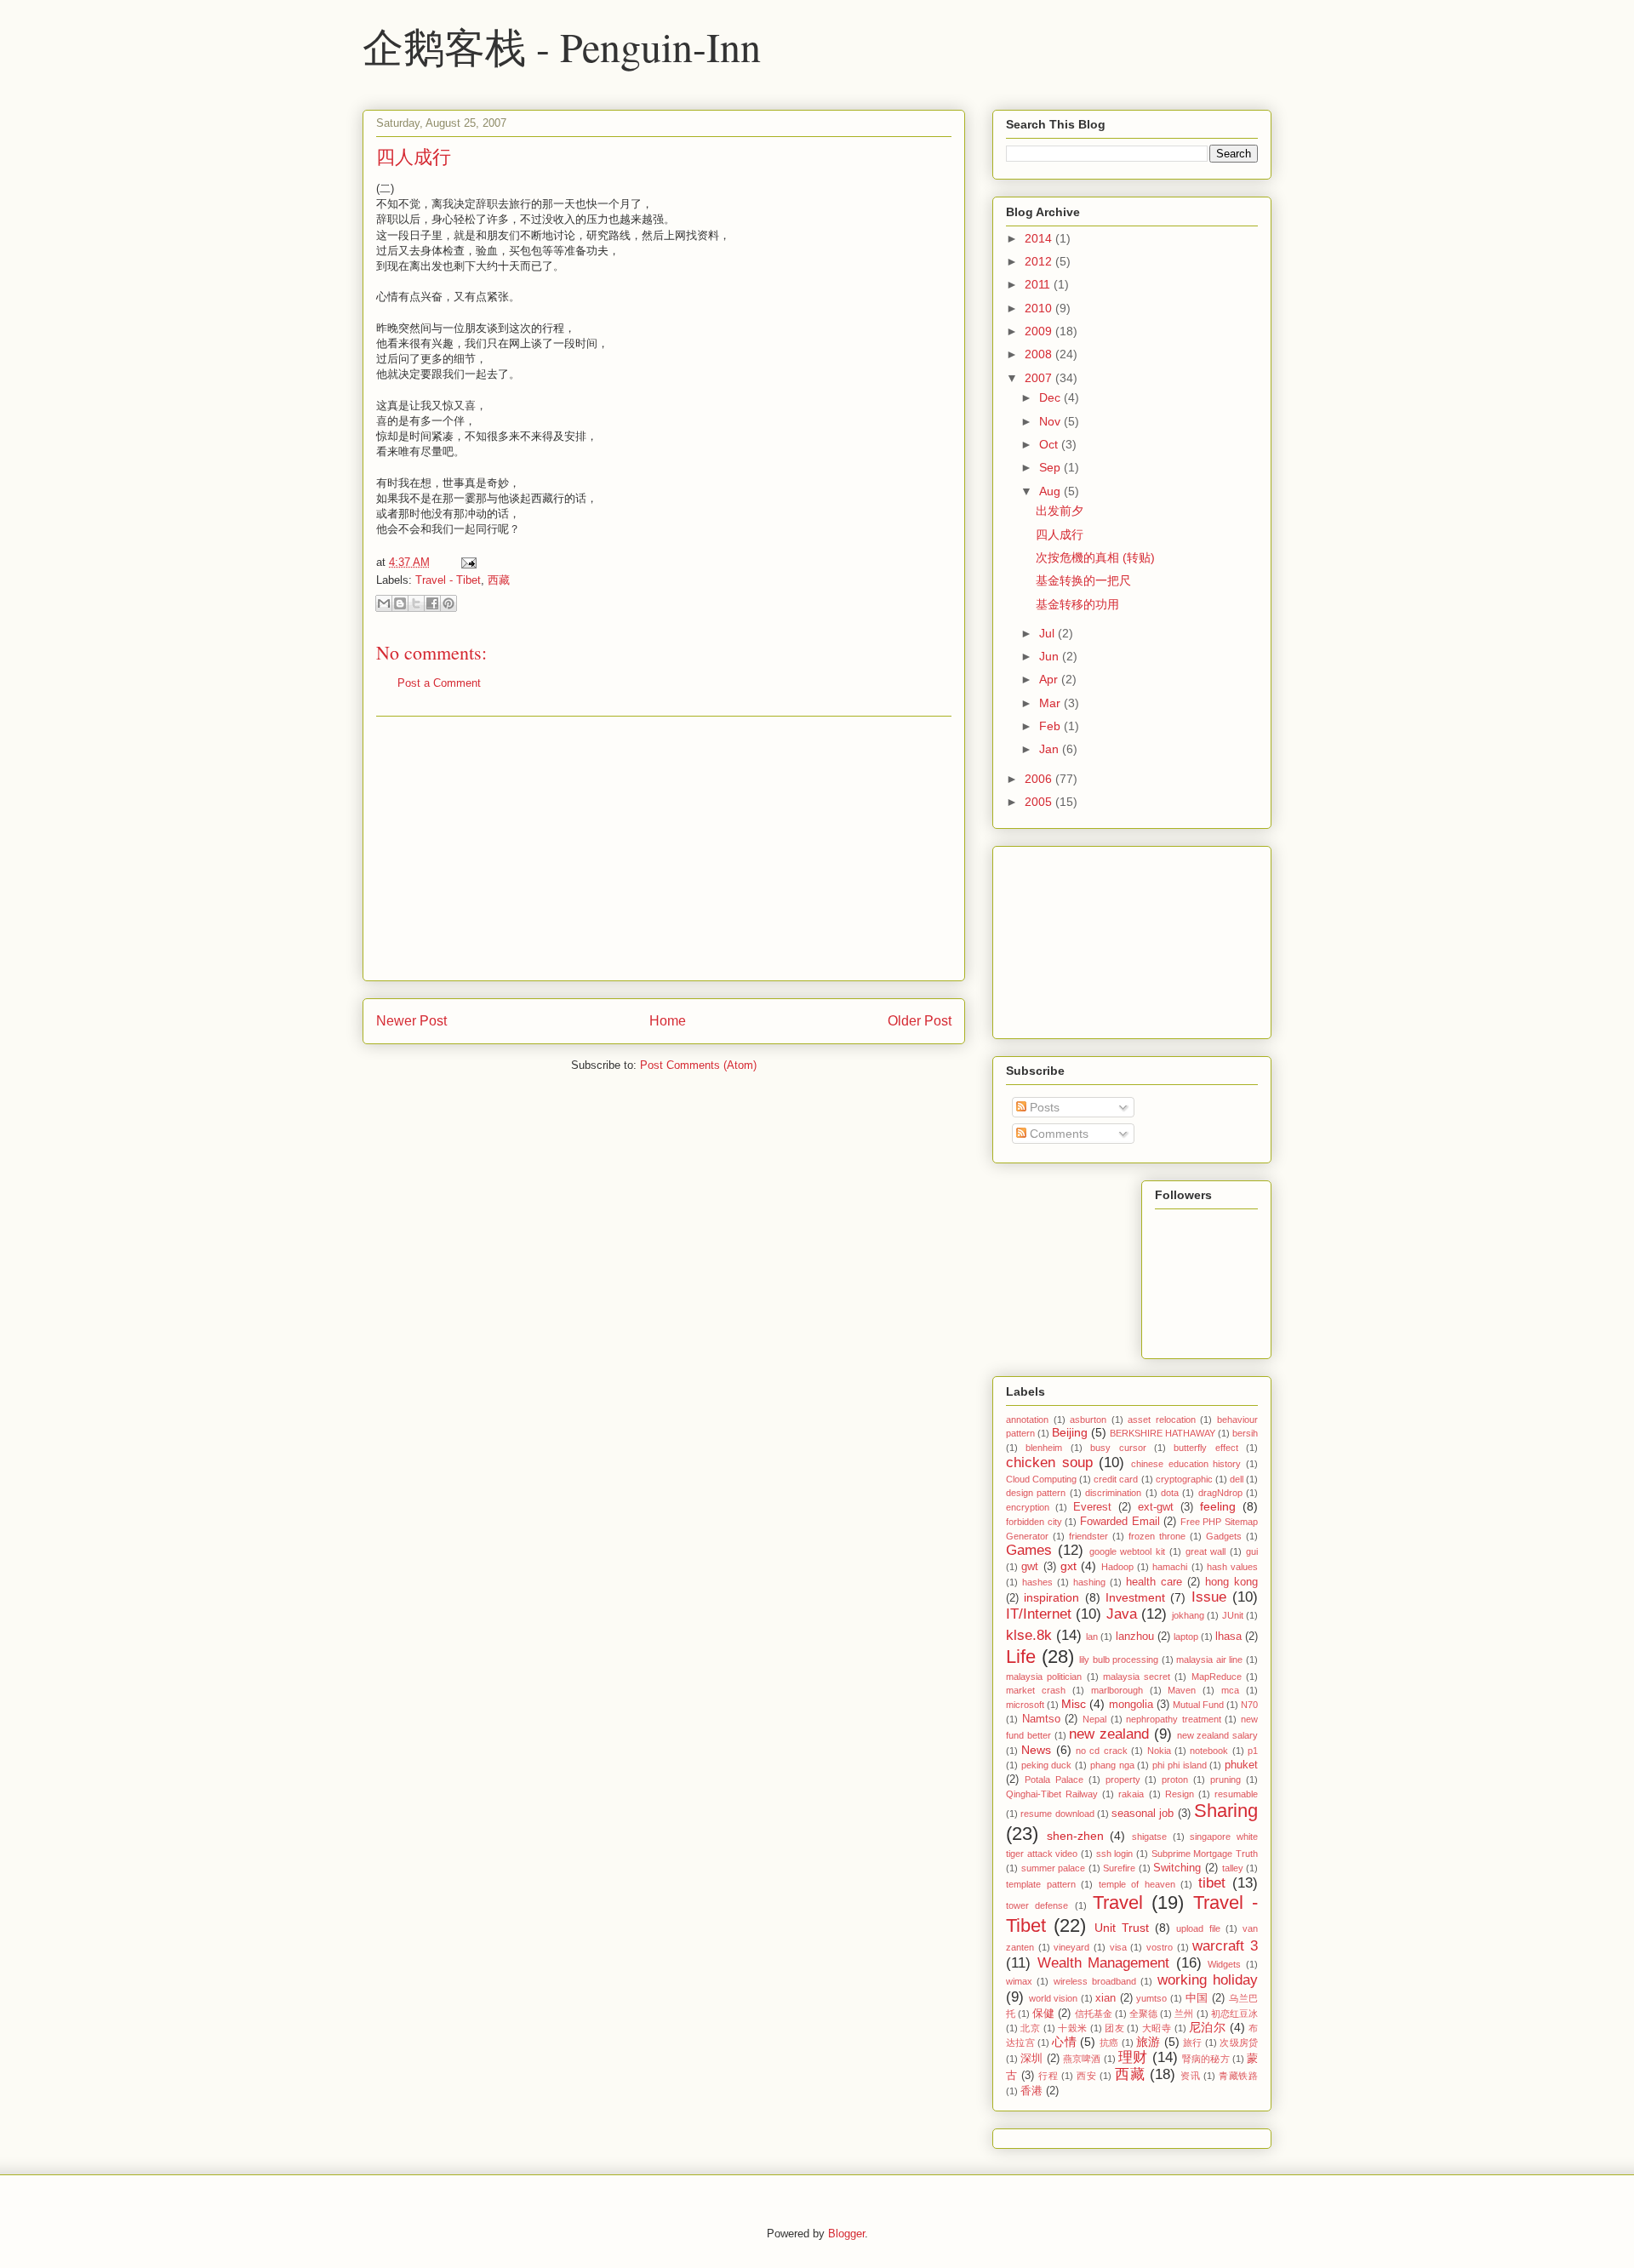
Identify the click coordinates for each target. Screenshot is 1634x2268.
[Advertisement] (664, 848)
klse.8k (1029, 1635)
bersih (1245, 1433)
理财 (1133, 2057)
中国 (1197, 1998)
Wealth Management (1104, 1963)
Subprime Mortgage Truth (1205, 1854)
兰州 (1184, 2014)
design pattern (1036, 1493)
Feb (1051, 726)
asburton (1088, 1420)
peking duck (1047, 1765)
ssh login (1115, 1854)
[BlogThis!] (400, 603)
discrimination (1113, 1493)
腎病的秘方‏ (1206, 2059)
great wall (1206, 1551)
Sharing (1226, 1811)
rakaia (1131, 1794)
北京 (1030, 2028)
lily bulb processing (1119, 1660)
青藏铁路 (1238, 2076)
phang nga (1112, 1765)
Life (1021, 1657)
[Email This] (384, 603)
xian (1106, 1998)
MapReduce (1217, 1677)
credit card (1116, 1479)
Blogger (846, 2234)
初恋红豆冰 (1234, 2014)
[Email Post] (466, 562)
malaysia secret (1137, 1677)
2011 (1039, 284)
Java (1122, 1614)
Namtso (1041, 1719)
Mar (1051, 703)
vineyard (1071, 1947)
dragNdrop (1220, 1493)
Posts (1043, 1107)
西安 (1086, 2076)
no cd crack (1102, 1751)
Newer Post (411, 1021)
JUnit (1233, 1615)
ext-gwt (1156, 1507)
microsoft (1025, 1705)
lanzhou (1135, 1637)
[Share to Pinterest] (448, 603)
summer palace (1054, 1868)
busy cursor (1118, 1448)
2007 (1040, 378)
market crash (1036, 1690)
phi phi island (1179, 1765)
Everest (1092, 1507)
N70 (1249, 1705)
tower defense (1037, 1905)
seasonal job (1143, 1814)
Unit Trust (1122, 1928)
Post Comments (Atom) (698, 1065)
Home (668, 1021)
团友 (1114, 2028)
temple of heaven (1137, 1884)
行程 (1048, 2076)
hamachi (1170, 1567)
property (1123, 1780)
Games (1029, 1550)
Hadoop (1117, 1567)
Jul (1048, 633)
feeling (1218, 1506)
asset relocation (1162, 1420)
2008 (1040, 354)
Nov (1051, 421)
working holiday (1208, 1980)
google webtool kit (1128, 1551)
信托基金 (1094, 2014)
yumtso (1151, 1998)
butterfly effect (1206, 1448)
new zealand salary (1218, 1735)
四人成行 (414, 156)
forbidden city (1034, 1522)
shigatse (1149, 1837)
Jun (1051, 656)
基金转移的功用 (1077, 604)
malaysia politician (1044, 1677)
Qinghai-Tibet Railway (1052, 1794)
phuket (1241, 1765)
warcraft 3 (1225, 1946)
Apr (1050, 679)
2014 (1040, 238)
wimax (1019, 1981)
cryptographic (1184, 1479)
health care (1154, 1582)
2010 (1040, 308)
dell (1237, 1479)
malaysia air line (1209, 1660)
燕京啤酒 (1082, 2059)
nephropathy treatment (1174, 1719)
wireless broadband (1095, 1981)
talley (1233, 1868)
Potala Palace (1054, 1780)
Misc (1074, 1704)
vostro (1160, 1947)
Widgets (1224, 1964)
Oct (1050, 444)
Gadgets (1224, 1536)
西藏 (499, 580)
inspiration (1051, 1597)
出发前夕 (1060, 511)
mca (1230, 1690)
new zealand (1109, 1734)
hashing (1089, 1582)
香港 (1031, 2091)
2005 (1040, 802)
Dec (1051, 397)
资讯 (1190, 2076)
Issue (1209, 1597)
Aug (1051, 491)
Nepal (1094, 1719)
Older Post (920, 1021)
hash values (1232, 1567)
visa (1118, 1947)
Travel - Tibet (448, 580)
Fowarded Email (1120, 1522)
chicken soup (1049, 1462)
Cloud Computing (1041, 1479)
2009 (1040, 331)
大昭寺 (1157, 2028)
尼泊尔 (1207, 2027)
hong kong (1231, 1582)
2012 (1040, 261)
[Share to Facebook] (432, 603)
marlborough (1117, 1690)
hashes (1037, 1582)
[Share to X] (416, 603)
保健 (1043, 2014)
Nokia (1159, 1751)
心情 (1064, 2042)
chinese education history (1186, 1464)
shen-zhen (1075, 1836)
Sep (1051, 467)
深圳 (1031, 2059)
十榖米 (1072, 2028)
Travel (1118, 1902)
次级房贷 (1239, 2042)
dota (1170, 1493)
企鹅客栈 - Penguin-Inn (562, 46)
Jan (1051, 749)
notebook (1209, 1751)
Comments (1057, 1134)
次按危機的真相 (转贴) (1095, 557)
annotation (1027, 1420)
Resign (1180, 1794)
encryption (1028, 1507)
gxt (1068, 1566)
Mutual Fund (1198, 1705)
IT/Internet (1039, 1614)
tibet (1212, 1883)
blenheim (1044, 1448)
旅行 (1193, 2042)
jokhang (1188, 1615)
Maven (1182, 1690)
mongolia (1131, 1705)
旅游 (1148, 2042)
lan (1092, 1637)
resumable (1236, 1794)
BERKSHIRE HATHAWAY (1163, 1433)
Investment (1135, 1597)
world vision (1054, 1998)
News (1036, 1750)
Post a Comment (439, 683)
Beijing (1070, 1432)
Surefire (1119, 1868)
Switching (1177, 1868)
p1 (1253, 1751)
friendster (1088, 1536)
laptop (1186, 1637)
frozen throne (1157, 1536)
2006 (1040, 779)
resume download (1057, 1814)
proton (1175, 1780)
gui (1252, 1551)
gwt (1030, 1567)
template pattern (1041, 1884)
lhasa (1228, 1637)
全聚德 (1143, 2014)
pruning (1225, 1780)
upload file (1198, 1928)
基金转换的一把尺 (1083, 580)
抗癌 (1109, 2042)
